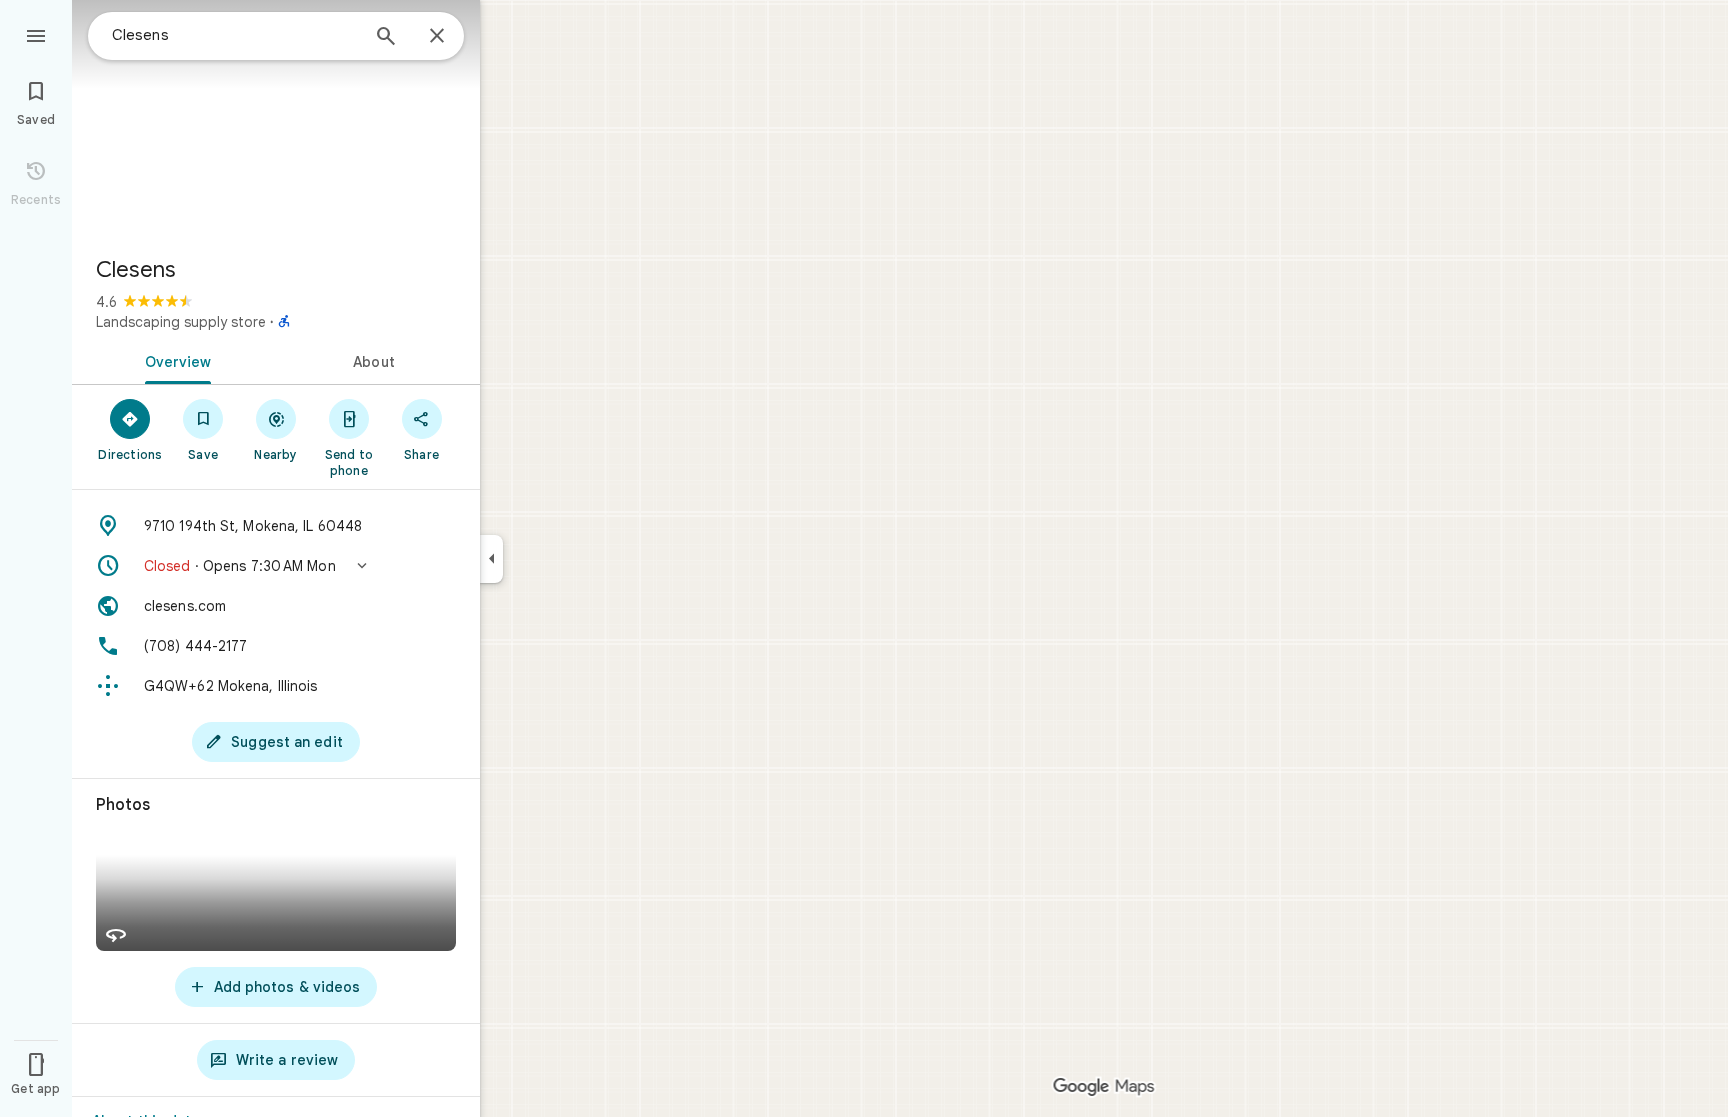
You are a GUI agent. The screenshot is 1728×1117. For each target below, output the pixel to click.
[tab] (174, 360)
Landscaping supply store (181, 322)
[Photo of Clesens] (276, 120)
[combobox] (235, 35)
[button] (276, 566)
